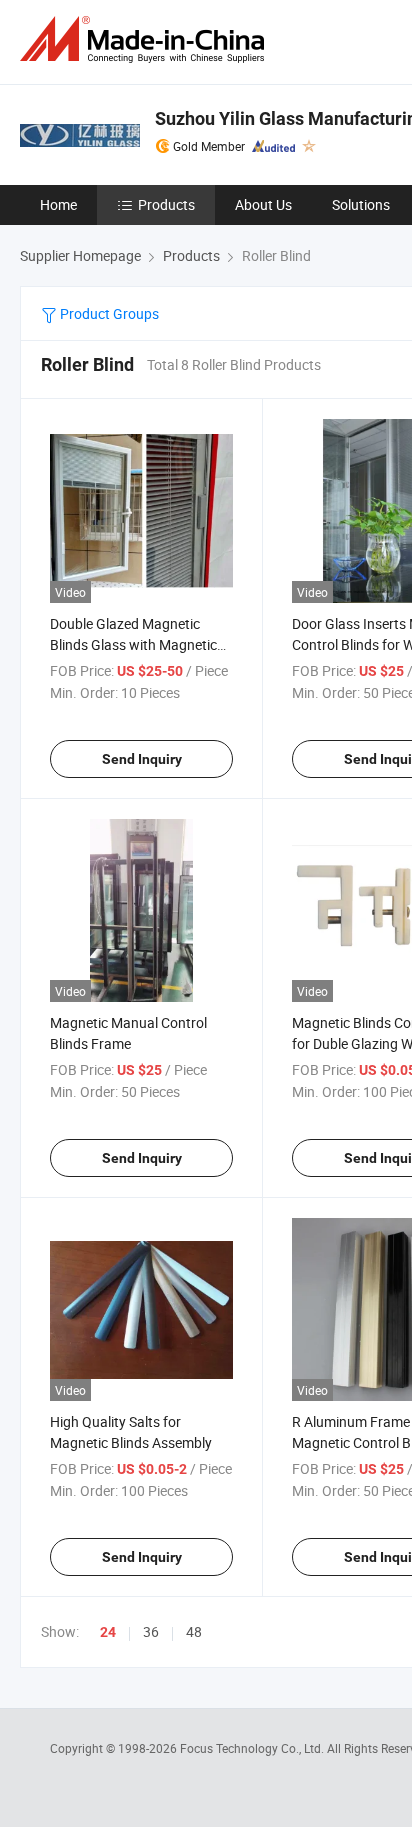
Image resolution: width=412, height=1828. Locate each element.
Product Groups (108, 313)
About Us (263, 204)
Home (58, 204)
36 (151, 1631)
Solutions (361, 204)
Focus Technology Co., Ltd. (253, 1748)
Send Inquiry (142, 759)
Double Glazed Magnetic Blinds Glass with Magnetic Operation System (133, 644)
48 (194, 1631)
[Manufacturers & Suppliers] (146, 39)
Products (166, 204)
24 (108, 1632)
